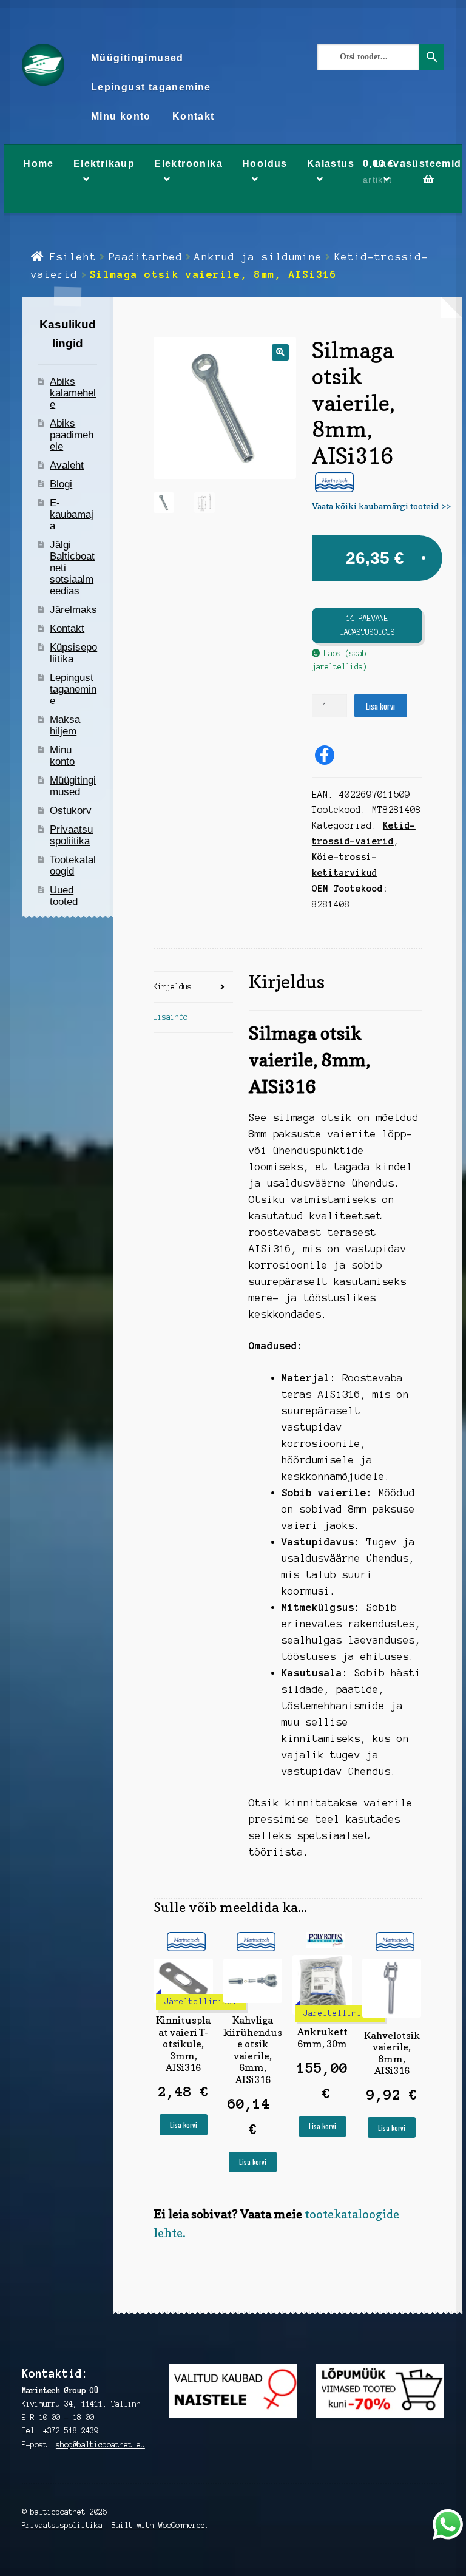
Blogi (61, 484)
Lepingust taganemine (151, 87)
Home (39, 164)
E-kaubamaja (72, 514)
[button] (280, 352)
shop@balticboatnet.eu (100, 2445)
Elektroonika (188, 164)
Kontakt (194, 116)
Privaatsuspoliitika (71, 835)
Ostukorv (71, 811)
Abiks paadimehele (72, 435)
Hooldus (265, 164)
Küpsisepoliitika (73, 653)
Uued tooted (64, 896)
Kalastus (331, 164)
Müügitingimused (137, 58)
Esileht (73, 257)
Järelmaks (73, 610)
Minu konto (121, 116)
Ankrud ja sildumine (258, 257)
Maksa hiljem (65, 725)
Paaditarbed (146, 257)
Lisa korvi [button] (184, 2125)
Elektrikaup (104, 164)
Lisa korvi (380, 706)
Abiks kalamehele (73, 393)
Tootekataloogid (73, 866)
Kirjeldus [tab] (173, 987)
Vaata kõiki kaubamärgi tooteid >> (381, 506)
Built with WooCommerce (158, 2525)
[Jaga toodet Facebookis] (325, 755)
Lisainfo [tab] (171, 1017)
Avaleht (67, 465)
